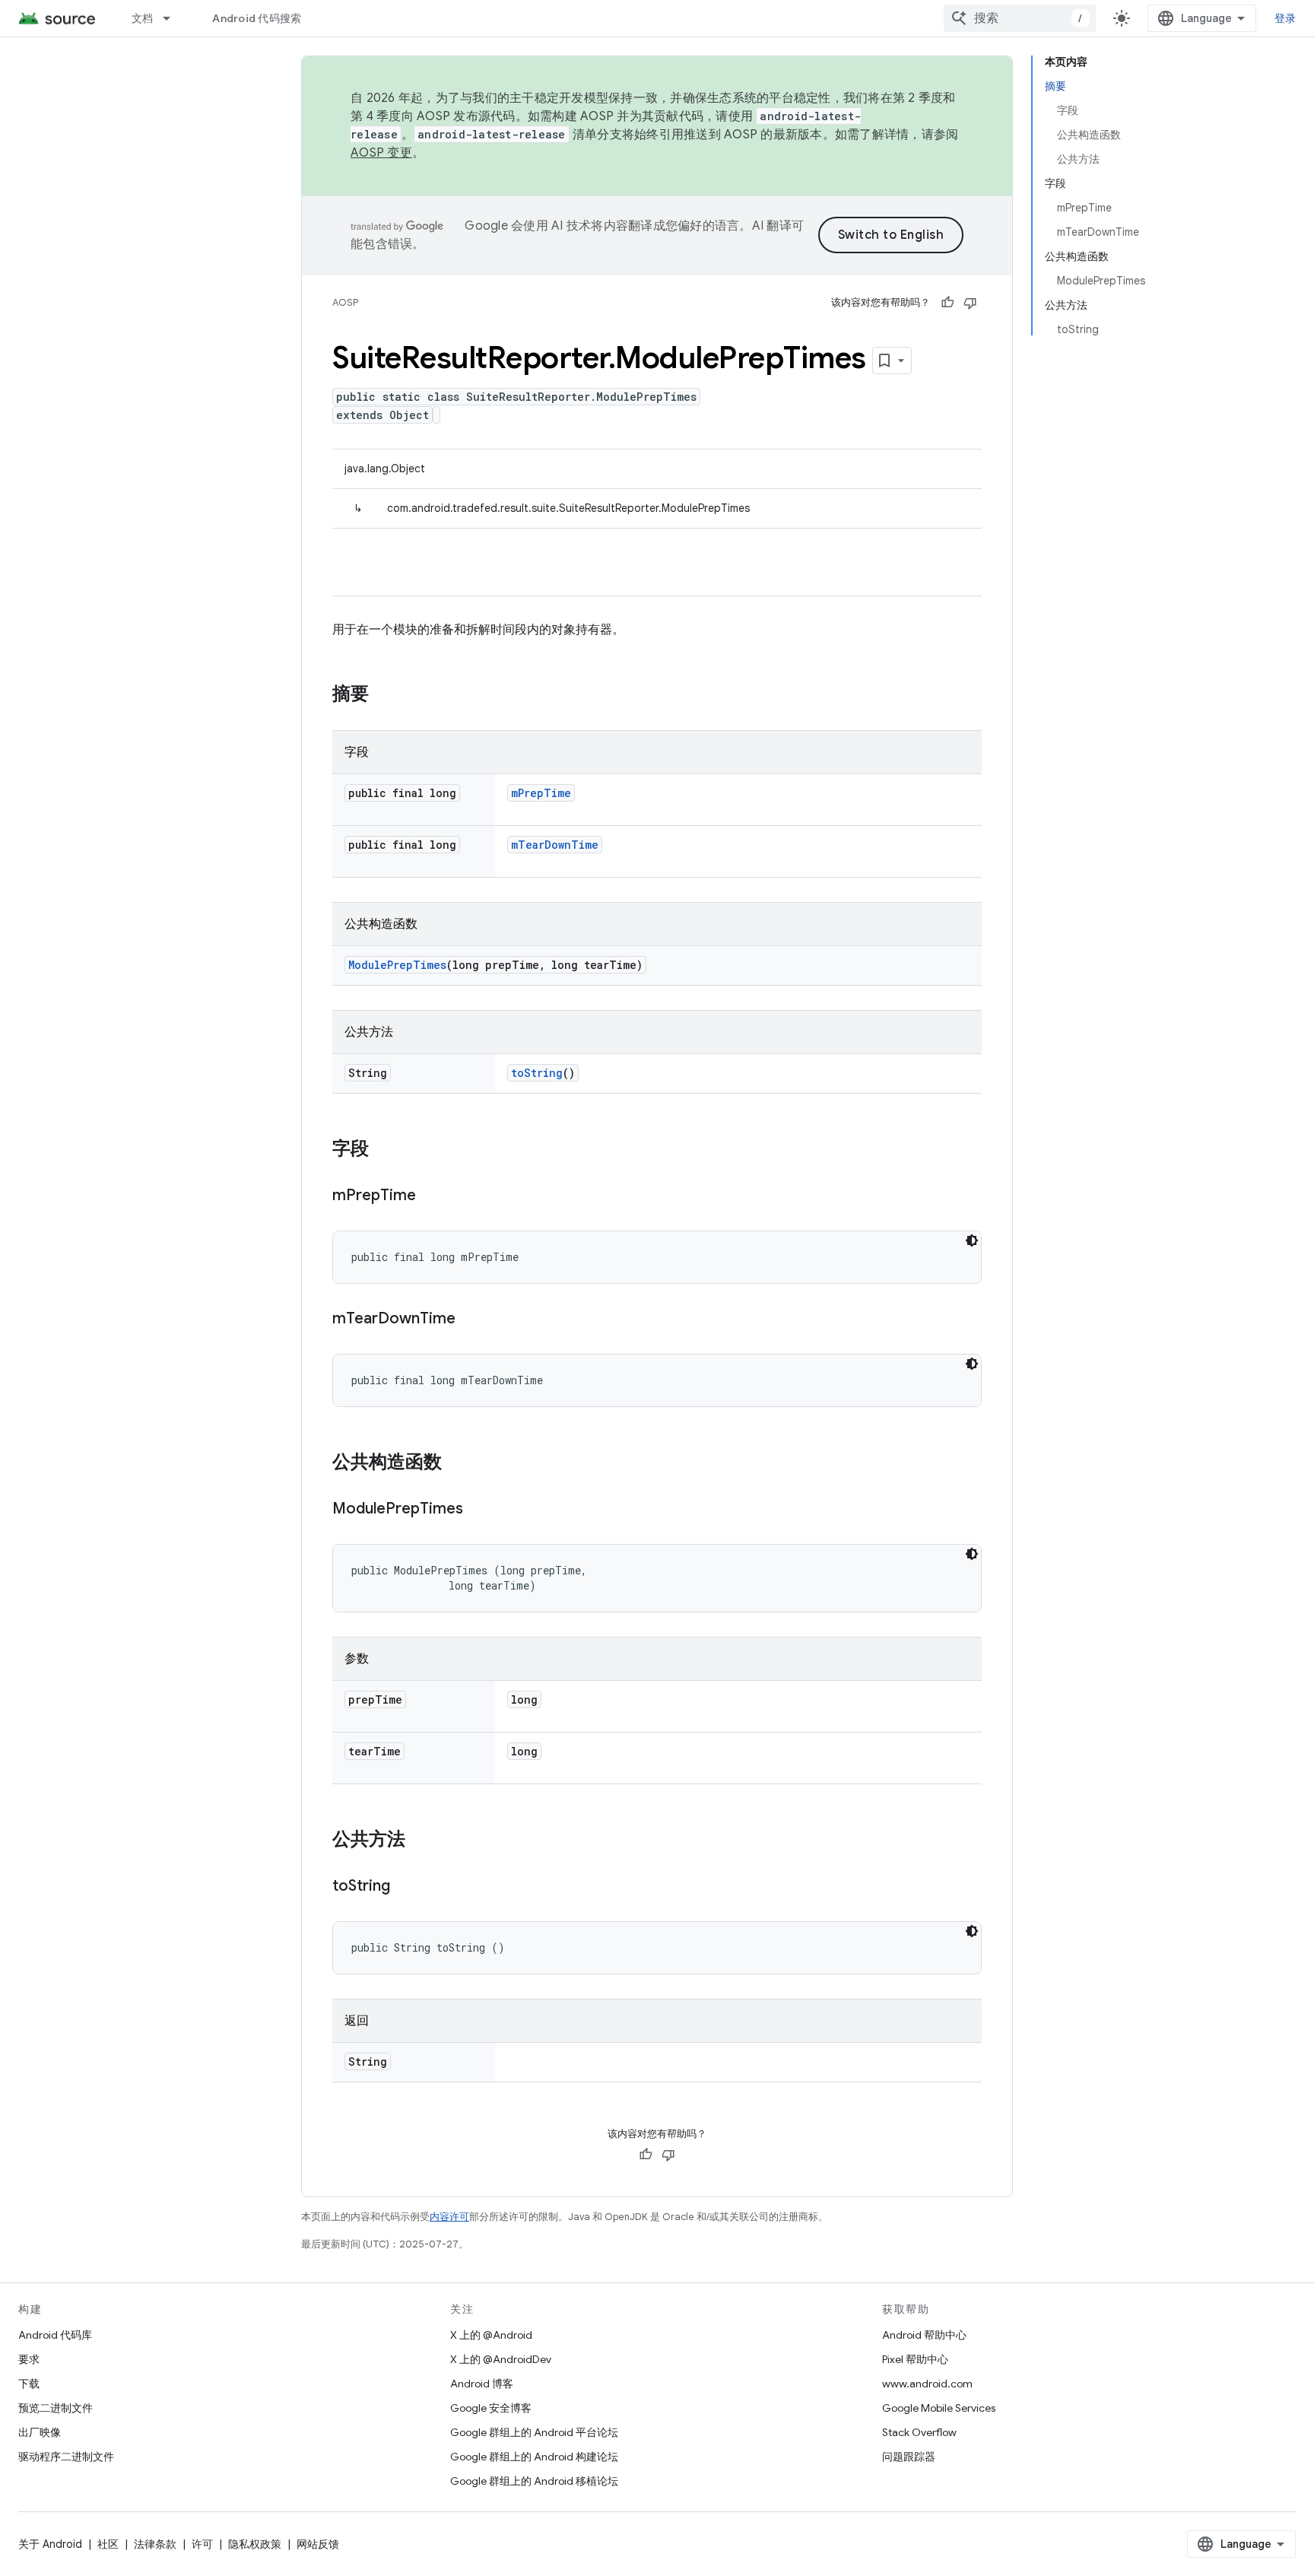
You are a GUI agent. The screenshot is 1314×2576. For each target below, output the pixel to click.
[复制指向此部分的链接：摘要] (384, 695)
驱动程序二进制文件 (66, 2457)
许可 (202, 2544)
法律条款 (155, 2544)
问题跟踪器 (909, 2457)
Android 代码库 (55, 2335)
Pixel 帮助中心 (915, 2359)
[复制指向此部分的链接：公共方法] (421, 1841)
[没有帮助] (970, 303)
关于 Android (50, 2544)
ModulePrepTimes (397, 965)
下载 (29, 2384)
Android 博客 (482, 2384)
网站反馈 (318, 2544)
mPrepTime (541, 793)
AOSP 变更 (381, 153)
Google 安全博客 (491, 2408)
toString (537, 1073)
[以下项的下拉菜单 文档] (173, 18)
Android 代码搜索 (257, 18)
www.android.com (927, 2384)
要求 (29, 2359)
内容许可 (449, 2217)
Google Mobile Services (939, 2408)
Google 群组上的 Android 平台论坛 (534, 2432)
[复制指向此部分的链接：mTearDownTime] (471, 1320)
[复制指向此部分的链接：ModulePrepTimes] (478, 1510)
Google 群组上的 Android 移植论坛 (534, 2481)
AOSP (345, 302)
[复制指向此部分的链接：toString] (405, 1887)
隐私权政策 (255, 2544)
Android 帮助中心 (924, 2335)
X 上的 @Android (491, 2335)
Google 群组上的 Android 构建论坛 (534, 2457)
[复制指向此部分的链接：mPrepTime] (431, 1196)
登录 (1285, 18)
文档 (143, 18)
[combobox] (1020, 18)
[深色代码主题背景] (972, 1240)
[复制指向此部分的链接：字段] (384, 1150)
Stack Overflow (919, 2432)
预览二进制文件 (56, 2408)
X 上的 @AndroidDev (501, 2359)
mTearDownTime (555, 845)
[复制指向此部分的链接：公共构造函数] (457, 1463)
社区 (108, 2544)
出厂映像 (40, 2432)
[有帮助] (947, 303)
